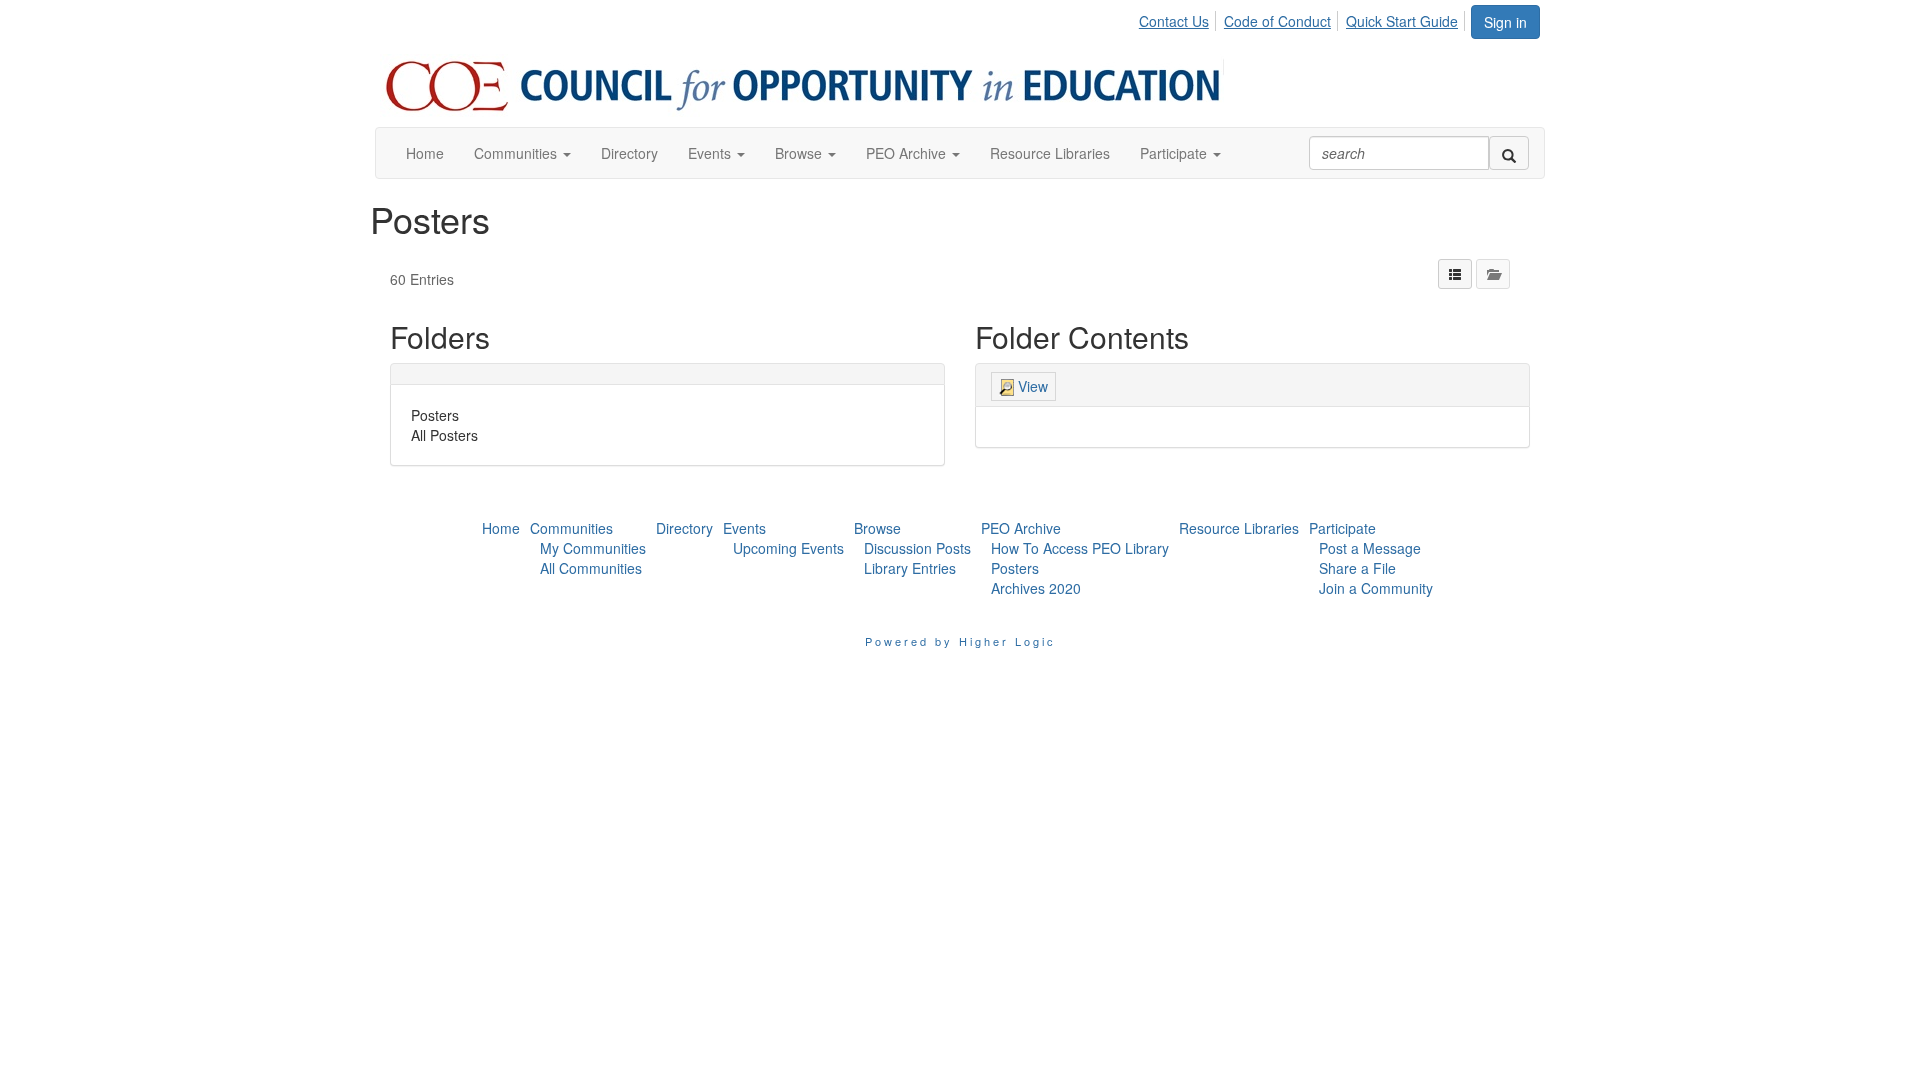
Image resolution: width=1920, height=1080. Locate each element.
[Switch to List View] (1455, 274)
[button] (522, 153)
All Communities (591, 568)
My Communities (593, 548)
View (1031, 386)
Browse (877, 528)
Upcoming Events (788, 548)
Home (501, 528)
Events (744, 528)
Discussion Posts (917, 548)
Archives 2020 (1036, 588)
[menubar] (1304, 18)
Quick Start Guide (1402, 21)
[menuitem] (1179, 18)
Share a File (1357, 568)
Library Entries (910, 568)
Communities (571, 528)
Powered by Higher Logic (960, 641)
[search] (1509, 153)
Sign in (1505, 22)
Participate (1342, 528)
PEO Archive (1021, 528)
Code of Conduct (1277, 21)
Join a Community (1376, 588)
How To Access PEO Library (1080, 548)
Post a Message (1370, 548)
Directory (684, 528)
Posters (435, 415)
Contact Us (1174, 21)
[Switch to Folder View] (1493, 274)
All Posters (444, 435)
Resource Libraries (1239, 528)
